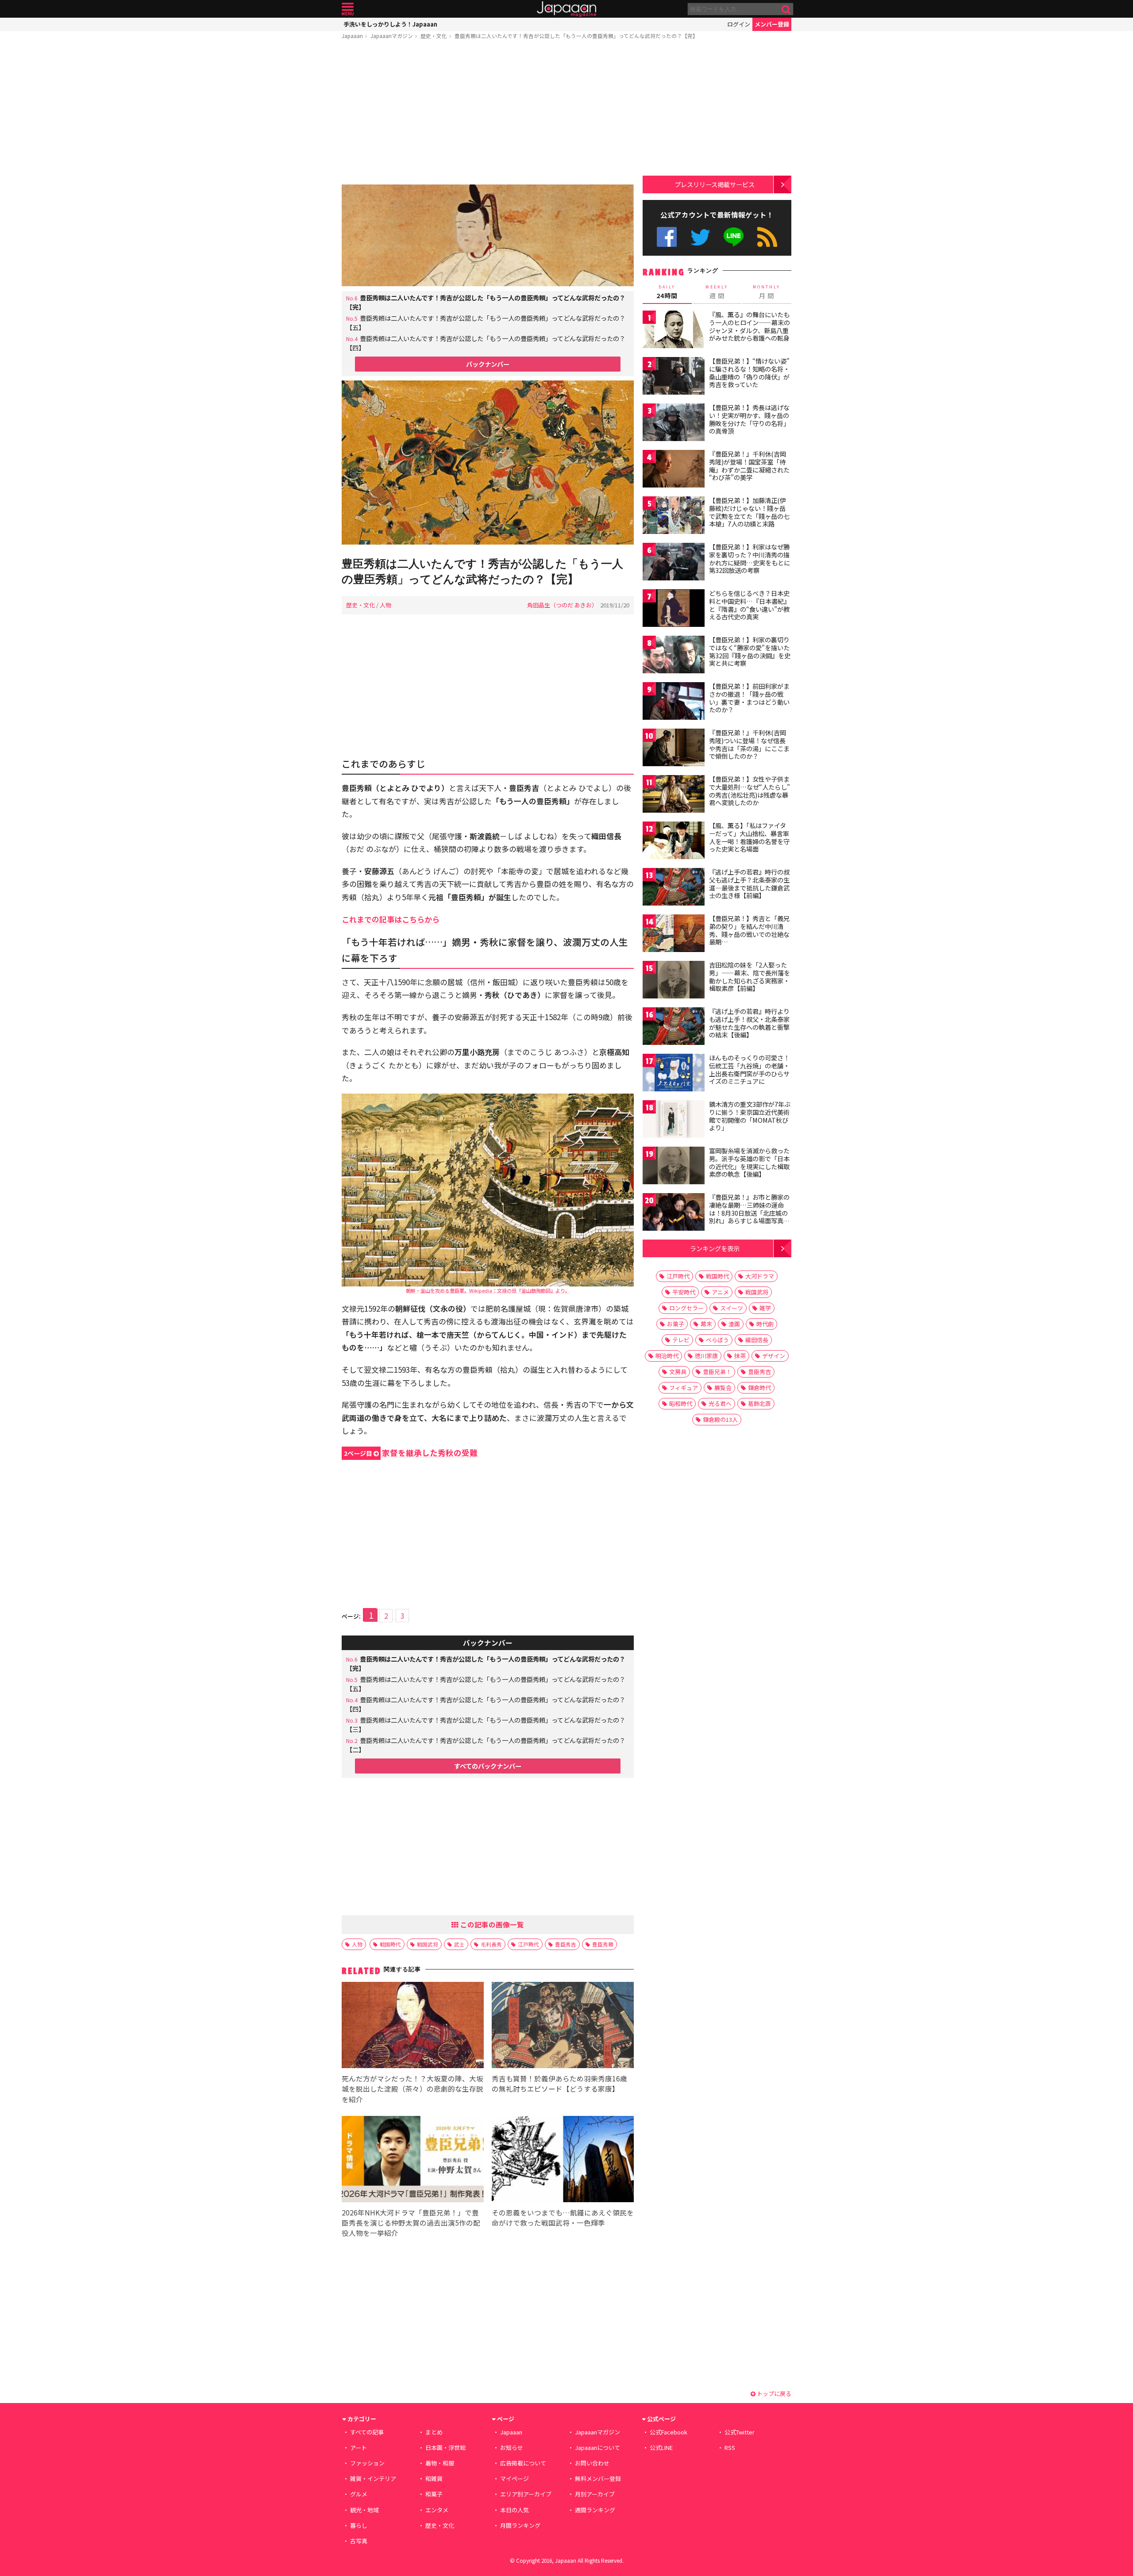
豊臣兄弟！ (717, 1372)
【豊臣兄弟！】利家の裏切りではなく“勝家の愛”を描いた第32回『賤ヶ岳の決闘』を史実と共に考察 (750, 651)
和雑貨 (434, 2478)
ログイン (739, 24)
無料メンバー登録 (598, 2478)
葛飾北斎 (759, 1403)
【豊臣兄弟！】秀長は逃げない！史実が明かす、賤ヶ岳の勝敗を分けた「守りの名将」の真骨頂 (749, 419)
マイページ (514, 2478)
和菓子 (434, 2494)
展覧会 (723, 1388)
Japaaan (566, 9)
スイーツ (732, 1308)
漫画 (734, 1324)
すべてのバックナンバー (488, 1766)
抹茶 (740, 1356)
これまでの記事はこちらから (391, 919)
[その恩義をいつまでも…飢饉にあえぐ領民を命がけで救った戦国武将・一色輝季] (563, 2160)
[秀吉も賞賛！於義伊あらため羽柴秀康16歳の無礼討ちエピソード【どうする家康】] (563, 2026)
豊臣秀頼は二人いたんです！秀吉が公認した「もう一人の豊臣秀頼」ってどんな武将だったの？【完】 (576, 36)
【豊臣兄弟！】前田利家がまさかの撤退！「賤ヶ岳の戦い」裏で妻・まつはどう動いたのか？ (749, 698)
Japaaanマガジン (392, 36)
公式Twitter (700, 237)
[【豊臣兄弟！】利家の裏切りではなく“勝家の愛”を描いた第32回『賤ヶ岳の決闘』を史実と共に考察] (674, 656)
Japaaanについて (597, 2447)
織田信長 (757, 1340)
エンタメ (437, 2510)
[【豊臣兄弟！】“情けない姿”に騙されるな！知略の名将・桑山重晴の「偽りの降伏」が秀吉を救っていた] (674, 377)
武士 (459, 1944)
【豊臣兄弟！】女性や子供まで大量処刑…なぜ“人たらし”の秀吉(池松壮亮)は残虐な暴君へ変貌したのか (750, 791)
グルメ (359, 2494)
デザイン (774, 1356)
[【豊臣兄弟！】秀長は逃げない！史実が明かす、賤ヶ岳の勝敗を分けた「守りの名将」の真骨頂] (674, 424)
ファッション (367, 2463)
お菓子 (676, 1324)
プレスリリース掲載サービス (715, 184)
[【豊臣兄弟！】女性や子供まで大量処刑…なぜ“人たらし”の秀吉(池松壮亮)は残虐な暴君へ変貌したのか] (674, 795)
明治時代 (667, 1356)
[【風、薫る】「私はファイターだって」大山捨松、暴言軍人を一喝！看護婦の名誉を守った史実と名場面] (674, 842)
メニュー (348, 9)
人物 (385, 605)
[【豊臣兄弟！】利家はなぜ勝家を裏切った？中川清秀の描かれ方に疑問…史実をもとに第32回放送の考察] (674, 563)
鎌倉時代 (759, 1388)
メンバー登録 (772, 24)
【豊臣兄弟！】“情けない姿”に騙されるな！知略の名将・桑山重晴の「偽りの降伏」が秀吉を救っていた (749, 373)
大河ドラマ (760, 1276)
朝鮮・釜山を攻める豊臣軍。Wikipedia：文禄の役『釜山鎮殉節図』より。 (488, 1290)
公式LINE (734, 237)
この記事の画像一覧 (491, 1924)
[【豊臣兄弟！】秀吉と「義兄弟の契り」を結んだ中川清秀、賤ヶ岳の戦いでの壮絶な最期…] (674, 935)
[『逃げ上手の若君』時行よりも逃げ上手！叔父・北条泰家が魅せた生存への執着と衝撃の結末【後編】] (674, 1027)
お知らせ (512, 2447)
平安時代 (684, 1292)
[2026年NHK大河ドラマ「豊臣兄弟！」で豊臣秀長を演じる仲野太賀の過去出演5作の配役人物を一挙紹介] (413, 2160)
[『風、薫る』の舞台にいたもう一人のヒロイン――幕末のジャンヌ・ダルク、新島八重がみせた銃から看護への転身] (674, 331)
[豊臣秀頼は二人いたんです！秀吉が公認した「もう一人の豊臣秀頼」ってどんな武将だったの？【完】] (488, 464)
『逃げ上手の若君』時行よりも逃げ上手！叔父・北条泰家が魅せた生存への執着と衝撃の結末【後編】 (749, 1023)
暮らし (359, 2525)
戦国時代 (390, 1944)
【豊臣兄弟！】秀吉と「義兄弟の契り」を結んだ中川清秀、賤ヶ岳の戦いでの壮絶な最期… (749, 930)
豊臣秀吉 (566, 1944)
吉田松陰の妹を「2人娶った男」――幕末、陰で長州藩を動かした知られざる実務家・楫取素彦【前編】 (750, 977)
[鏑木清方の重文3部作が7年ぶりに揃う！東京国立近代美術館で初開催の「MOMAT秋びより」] (674, 1120)
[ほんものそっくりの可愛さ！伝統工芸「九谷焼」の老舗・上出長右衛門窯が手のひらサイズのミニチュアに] (674, 1074)
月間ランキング (520, 2525)
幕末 (706, 1324)
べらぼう (717, 1340)
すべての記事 (367, 2432)
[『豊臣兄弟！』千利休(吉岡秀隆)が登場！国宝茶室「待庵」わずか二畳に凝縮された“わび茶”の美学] (674, 470)
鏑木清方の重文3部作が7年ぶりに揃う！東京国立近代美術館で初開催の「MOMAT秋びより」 (750, 1116)
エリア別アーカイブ (526, 2494)
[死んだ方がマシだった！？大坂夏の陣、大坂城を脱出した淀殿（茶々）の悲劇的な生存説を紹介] (413, 2026)
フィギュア (684, 1388)
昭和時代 (681, 1403)
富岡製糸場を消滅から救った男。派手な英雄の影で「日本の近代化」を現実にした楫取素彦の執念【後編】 (749, 1162)
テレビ (681, 1340)
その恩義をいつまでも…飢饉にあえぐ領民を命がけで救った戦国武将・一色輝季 (563, 2217)
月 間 (767, 292)
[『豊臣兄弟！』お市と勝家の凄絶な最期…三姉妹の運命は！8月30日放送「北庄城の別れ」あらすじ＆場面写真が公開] (674, 1213)
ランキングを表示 (715, 1248)
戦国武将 (428, 1944)
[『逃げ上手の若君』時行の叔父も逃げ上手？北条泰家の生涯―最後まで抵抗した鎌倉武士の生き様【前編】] (674, 888)
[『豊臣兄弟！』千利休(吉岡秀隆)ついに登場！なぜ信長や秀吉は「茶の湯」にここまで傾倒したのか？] (674, 749)
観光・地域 (364, 2510)
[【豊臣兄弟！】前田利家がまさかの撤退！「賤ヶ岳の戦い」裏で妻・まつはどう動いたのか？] (674, 702)
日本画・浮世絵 (445, 2447)
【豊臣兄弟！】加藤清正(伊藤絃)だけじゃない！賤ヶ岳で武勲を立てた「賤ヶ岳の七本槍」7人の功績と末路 (749, 512)
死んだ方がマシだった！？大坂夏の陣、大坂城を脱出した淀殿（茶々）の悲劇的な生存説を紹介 (412, 2088)
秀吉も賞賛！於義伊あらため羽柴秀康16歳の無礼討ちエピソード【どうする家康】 (559, 2083)
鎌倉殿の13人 (720, 1419)
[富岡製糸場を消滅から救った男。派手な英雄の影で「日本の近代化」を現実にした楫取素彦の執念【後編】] (674, 1167)
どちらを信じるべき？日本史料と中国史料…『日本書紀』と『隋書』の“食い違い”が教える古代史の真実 (750, 605)
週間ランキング (595, 2510)
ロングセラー (686, 1308)
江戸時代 (528, 1944)
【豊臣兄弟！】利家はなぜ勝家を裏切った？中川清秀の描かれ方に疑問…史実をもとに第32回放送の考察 (750, 559)
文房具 (678, 1372)
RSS (767, 237)
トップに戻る (773, 2394)
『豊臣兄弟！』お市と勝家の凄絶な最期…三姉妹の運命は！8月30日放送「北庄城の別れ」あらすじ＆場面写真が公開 (749, 1213)
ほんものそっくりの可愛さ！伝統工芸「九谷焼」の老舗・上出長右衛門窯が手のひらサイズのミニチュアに (749, 1069)
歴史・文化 (434, 36)
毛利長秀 (491, 1944)
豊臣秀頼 (603, 1944)
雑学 (765, 1308)
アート (358, 2447)
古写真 (359, 2541)
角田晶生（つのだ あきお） (562, 605)
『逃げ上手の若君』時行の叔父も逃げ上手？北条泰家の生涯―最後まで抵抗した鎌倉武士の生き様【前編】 (749, 884)
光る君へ (720, 1403)
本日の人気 (514, 2510)
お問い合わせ (592, 2463)
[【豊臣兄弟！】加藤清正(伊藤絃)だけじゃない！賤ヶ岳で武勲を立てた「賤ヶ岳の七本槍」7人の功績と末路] (674, 516)
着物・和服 (440, 2463)
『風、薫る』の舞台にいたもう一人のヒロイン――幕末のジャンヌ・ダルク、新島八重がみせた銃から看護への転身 (750, 326)
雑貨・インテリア (373, 2478)
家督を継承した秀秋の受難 (411, 1453)
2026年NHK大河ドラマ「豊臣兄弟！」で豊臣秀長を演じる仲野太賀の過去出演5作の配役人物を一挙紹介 (411, 2223)
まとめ (434, 2432)
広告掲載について (523, 2463)
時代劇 (765, 1324)
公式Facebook (667, 237)
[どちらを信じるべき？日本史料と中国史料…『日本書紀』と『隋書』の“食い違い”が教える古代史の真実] (674, 609)
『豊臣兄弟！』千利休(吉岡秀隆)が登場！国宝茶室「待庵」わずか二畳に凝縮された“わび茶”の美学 (749, 466)
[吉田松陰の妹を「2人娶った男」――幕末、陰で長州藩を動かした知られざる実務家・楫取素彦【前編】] (674, 981)
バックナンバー (488, 364)
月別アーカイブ (595, 2494)
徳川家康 (706, 1356)
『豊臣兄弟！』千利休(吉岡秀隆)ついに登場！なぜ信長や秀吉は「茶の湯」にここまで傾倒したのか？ (749, 744)
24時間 (667, 292)
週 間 (717, 292)
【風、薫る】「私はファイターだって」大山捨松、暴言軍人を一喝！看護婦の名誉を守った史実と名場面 (749, 837)
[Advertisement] (488, 114)
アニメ (720, 1292)
